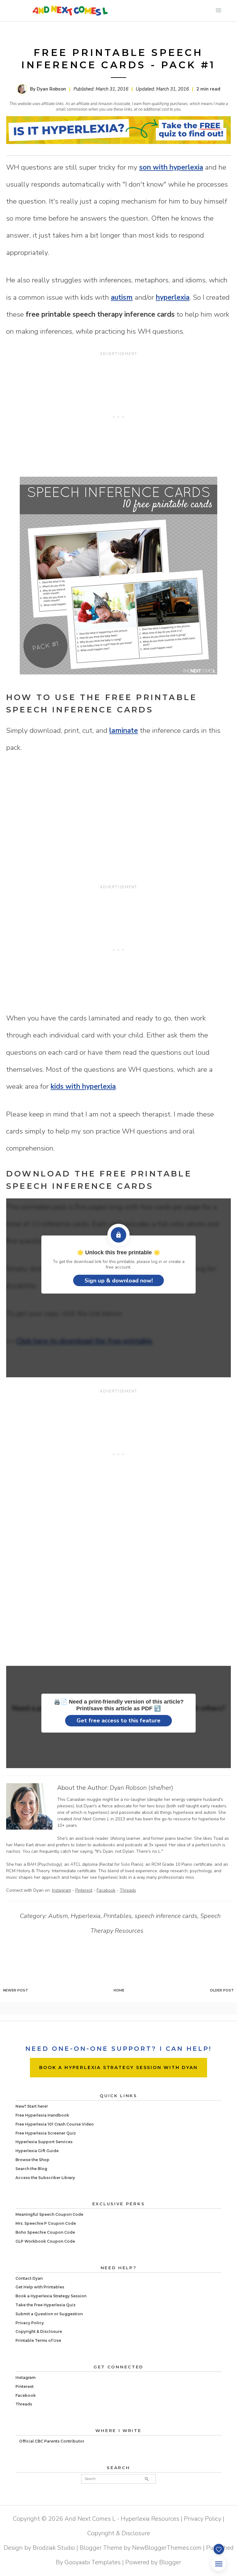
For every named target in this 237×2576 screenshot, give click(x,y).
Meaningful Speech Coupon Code (49, 2214)
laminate (124, 731)
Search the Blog (31, 2169)
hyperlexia (173, 297)
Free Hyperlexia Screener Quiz (46, 2133)
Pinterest (84, 1890)
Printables (118, 1916)
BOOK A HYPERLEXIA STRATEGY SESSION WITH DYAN (118, 2067)
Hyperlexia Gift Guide (37, 2151)
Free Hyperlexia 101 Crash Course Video (55, 2124)
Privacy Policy (30, 2323)
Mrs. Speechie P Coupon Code (46, 2223)
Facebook (106, 1890)
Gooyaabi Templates (93, 2562)
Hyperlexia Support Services (44, 2142)
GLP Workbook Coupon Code (45, 2241)
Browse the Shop (32, 2160)
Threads (128, 1890)
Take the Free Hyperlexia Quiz (46, 2305)
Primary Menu (218, 11)
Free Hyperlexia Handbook (42, 2115)
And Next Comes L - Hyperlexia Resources (122, 2519)
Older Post (222, 1990)
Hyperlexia (86, 1916)
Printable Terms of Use (38, 2340)
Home (119, 1990)
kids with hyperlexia (83, 1086)
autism (122, 297)
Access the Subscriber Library (45, 2178)
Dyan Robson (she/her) (141, 1788)
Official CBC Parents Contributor (52, 2441)
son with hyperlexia (171, 167)
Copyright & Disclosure (39, 2331)
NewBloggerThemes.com (167, 2548)
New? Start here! (31, 2106)
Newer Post (16, 1990)
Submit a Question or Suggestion (49, 2314)
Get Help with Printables (40, 2287)
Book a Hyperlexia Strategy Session (51, 2296)
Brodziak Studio (54, 2548)
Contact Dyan (29, 2278)
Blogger (170, 2562)
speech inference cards (166, 1916)
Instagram (61, 1890)
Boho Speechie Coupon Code (45, 2232)
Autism (58, 1916)
